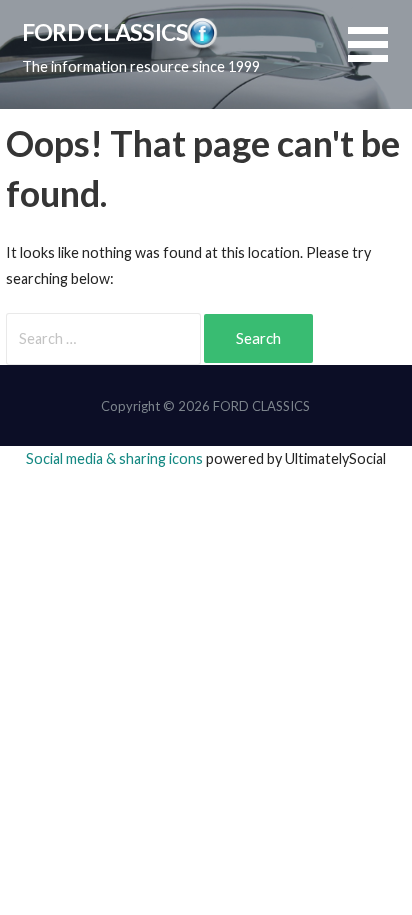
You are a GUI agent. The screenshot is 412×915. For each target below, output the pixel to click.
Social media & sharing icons (116, 458)
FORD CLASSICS (105, 32)
